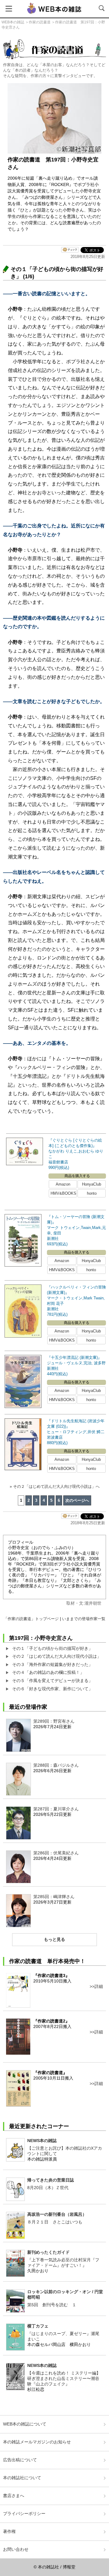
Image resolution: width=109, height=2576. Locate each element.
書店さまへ (14, 2496)
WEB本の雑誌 (13, 22)
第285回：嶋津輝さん (54, 1897)
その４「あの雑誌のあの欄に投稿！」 (48, 1672)
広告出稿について (20, 2460)
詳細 (99, 1986)
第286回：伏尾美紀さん (56, 1853)
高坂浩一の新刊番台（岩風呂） (57, 2214)
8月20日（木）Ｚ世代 (48, 2188)
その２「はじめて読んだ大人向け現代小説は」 (57, 1656)
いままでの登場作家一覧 (84, 1619)
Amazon (63, 1184)
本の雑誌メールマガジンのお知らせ (37, 2442)
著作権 (9, 2531)
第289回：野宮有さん (54, 1721)
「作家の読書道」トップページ (31, 1619)
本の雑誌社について (22, 2478)
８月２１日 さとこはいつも (55, 2222)
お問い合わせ (16, 2549)
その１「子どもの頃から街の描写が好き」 (52, 1648)
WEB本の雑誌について (25, 2424)
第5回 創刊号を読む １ (52, 2305)
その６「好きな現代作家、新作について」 (52, 1689)
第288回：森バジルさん (56, 1765)
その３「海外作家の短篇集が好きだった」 (52, 1664)
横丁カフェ (38, 2326)
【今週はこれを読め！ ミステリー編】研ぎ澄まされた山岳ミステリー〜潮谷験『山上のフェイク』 (64, 2378)
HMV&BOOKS (63, 1193)
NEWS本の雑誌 (42, 2141)
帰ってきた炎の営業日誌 (51, 2180)
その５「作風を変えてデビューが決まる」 (52, 1681)
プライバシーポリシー (24, 2513)
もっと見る (54, 1939)
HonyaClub (92, 1184)
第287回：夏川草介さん (56, 1809)
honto (92, 1193)
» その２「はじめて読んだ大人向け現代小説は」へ (55, 1486)
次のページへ (77, 1500)
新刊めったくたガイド (48, 2252)
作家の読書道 (40, 22)
